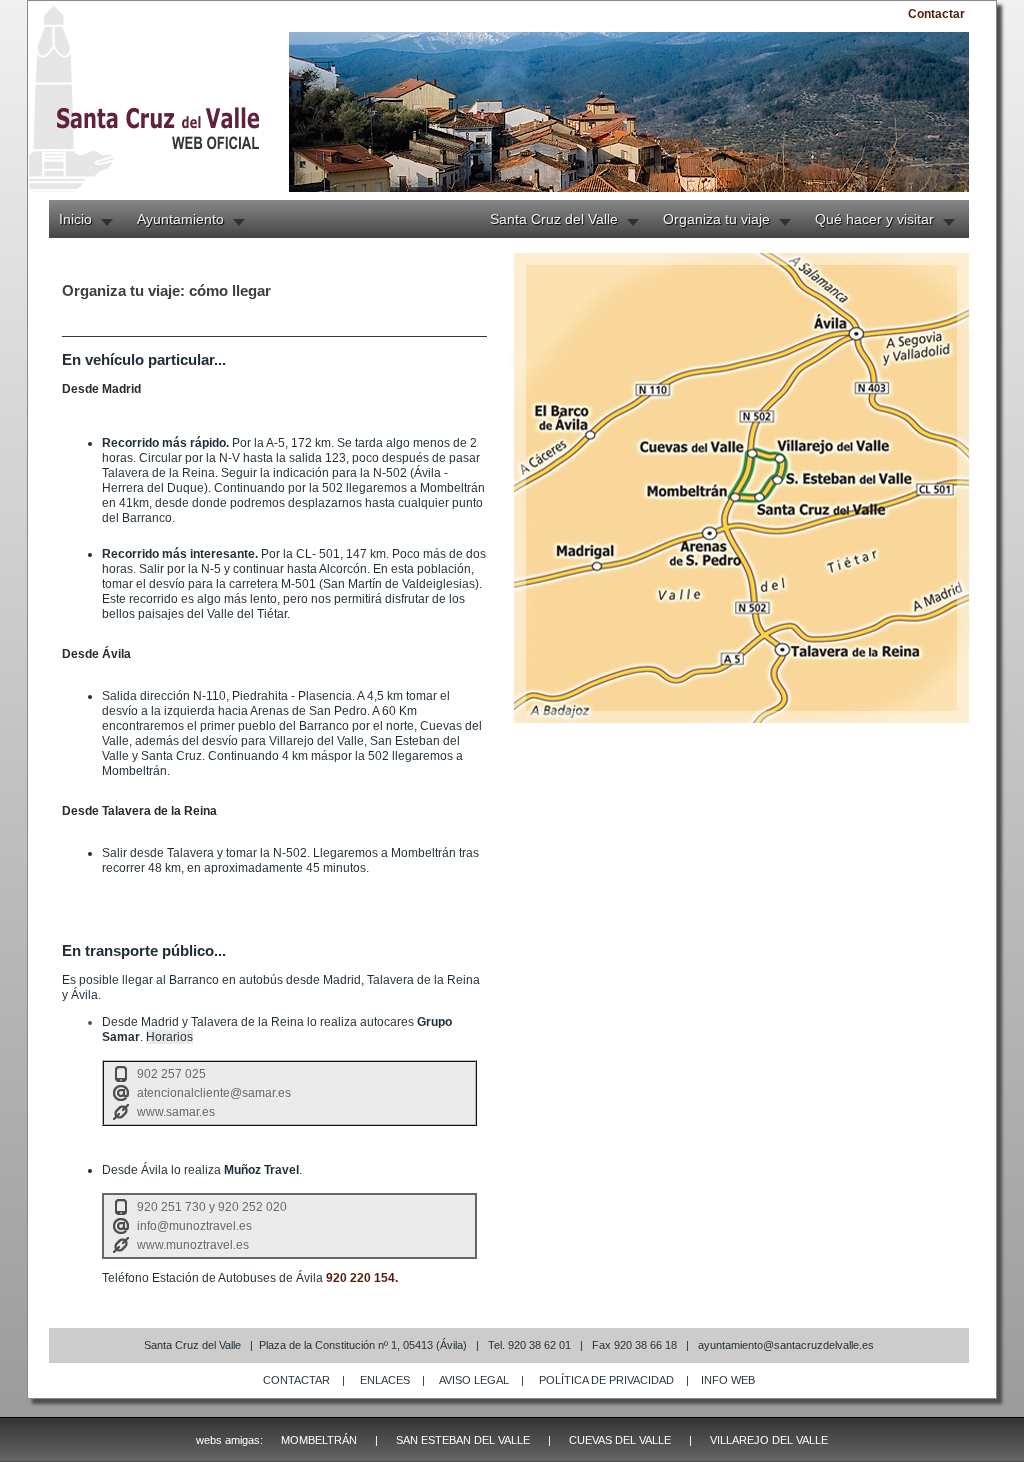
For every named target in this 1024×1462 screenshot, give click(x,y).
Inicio (75, 219)
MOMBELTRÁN (319, 1440)
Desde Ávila (96, 654)
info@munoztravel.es (194, 1226)
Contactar (936, 14)
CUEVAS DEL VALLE (620, 1440)
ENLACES (385, 1380)
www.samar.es (176, 1112)
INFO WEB (728, 1380)
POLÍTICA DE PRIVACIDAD (606, 1380)
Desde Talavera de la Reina (139, 811)
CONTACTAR (296, 1380)
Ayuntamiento (180, 219)
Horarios (169, 1037)
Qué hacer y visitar (874, 219)
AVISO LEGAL (474, 1380)
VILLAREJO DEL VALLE (769, 1440)
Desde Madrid (101, 389)
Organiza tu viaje (716, 219)
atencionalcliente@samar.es (214, 1093)
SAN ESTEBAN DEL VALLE (463, 1440)
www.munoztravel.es (193, 1245)
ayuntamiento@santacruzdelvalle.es (786, 1345)
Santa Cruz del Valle (554, 219)
